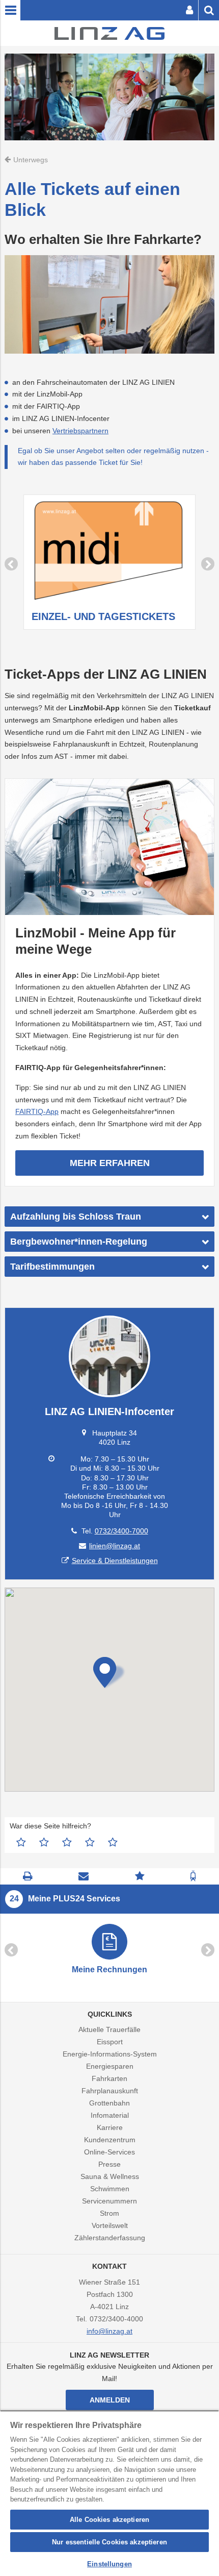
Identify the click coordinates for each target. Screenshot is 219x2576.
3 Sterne (67, 1842)
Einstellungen (109, 2564)
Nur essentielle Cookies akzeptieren (109, 2542)
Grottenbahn (109, 2103)
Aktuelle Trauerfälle (109, 2029)
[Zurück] (11, 564)
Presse (109, 2164)
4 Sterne (90, 1842)
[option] (109, 564)
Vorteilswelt (110, 2225)
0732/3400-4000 (116, 2319)
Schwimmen (110, 2189)
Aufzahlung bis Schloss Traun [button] (76, 1217)
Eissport (110, 2042)
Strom (109, 2213)
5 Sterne (113, 1842)
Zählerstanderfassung (110, 2238)
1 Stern (21, 1842)
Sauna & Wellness (110, 2176)
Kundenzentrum (110, 2140)
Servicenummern (109, 2201)
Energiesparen (110, 2066)
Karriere (110, 2127)
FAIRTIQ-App (37, 1111)
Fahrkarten (109, 2078)
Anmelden (110, 2400)
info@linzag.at (109, 2331)
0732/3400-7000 (121, 1531)
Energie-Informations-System (110, 2054)
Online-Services (109, 2152)
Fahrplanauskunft (110, 2091)
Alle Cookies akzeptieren (109, 2520)
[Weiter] (208, 564)
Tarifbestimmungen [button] (52, 1267)
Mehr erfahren (110, 1163)
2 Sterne (44, 1842)
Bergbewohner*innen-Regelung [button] (79, 1242)
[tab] (109, 1217)
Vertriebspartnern (80, 431)
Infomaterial (110, 2115)
